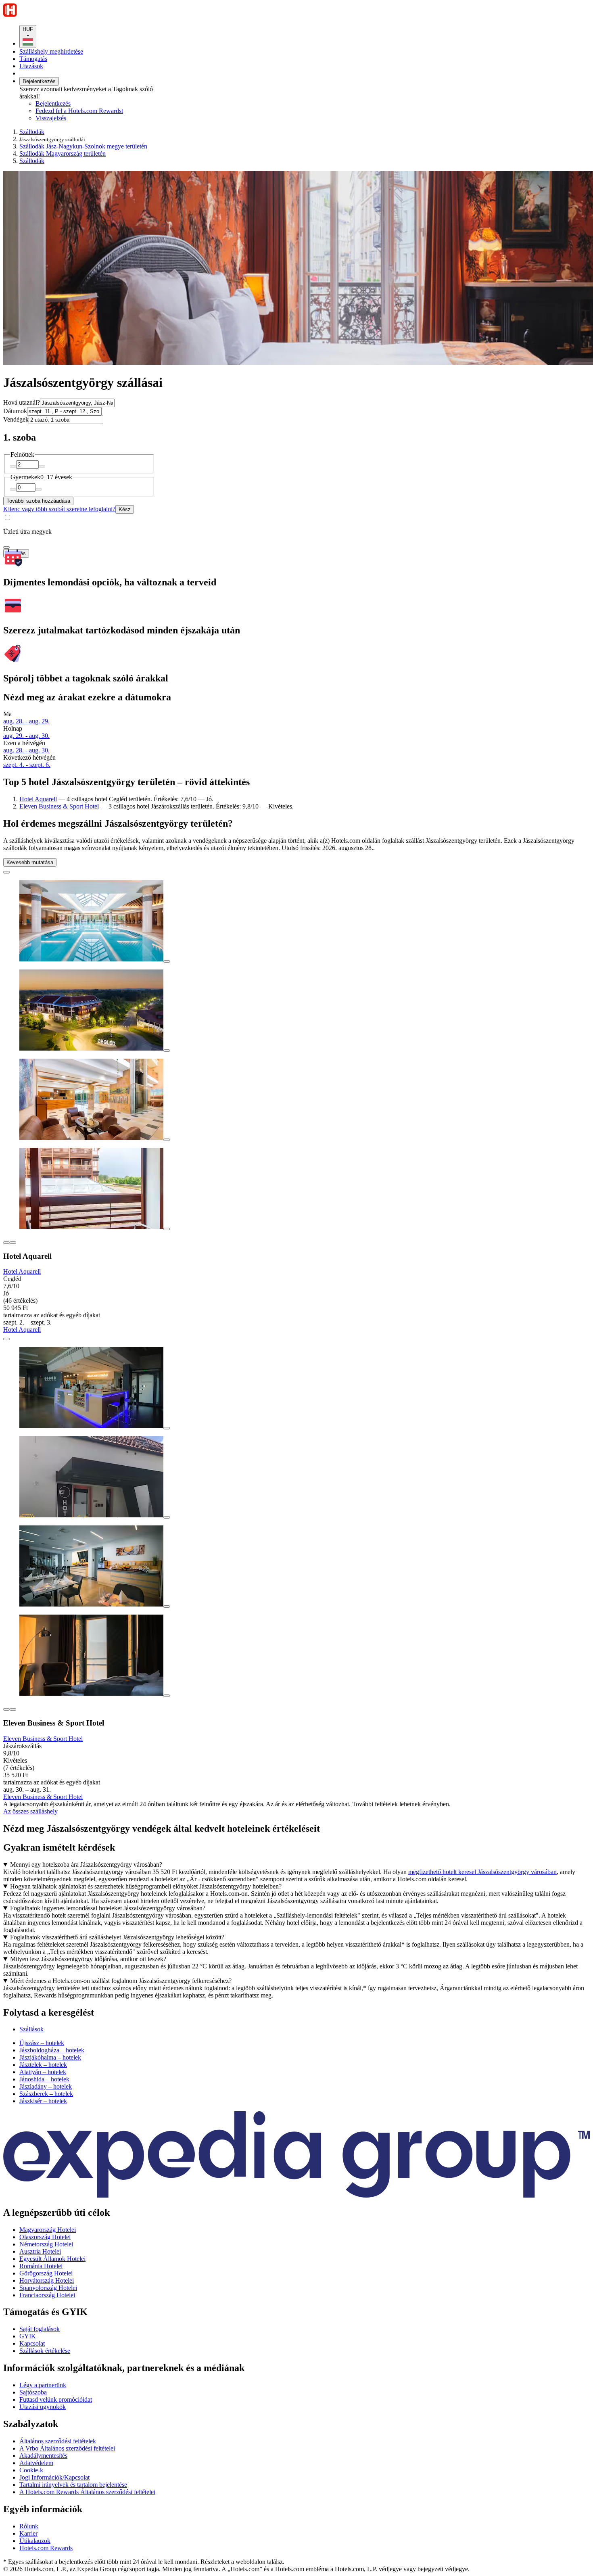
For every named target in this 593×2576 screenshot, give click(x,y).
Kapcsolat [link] (32, 2343)
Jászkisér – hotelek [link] (43, 2101)
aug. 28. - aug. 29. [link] (26, 721)
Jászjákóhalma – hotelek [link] (50, 2057)
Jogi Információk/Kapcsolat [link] (54, 2477)
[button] (296, 2013)
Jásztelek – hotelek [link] (43, 2065)
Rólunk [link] (29, 2526)
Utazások (31, 66)
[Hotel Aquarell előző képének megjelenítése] (6, 1243)
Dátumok (15, 411)
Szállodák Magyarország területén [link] (63, 154)
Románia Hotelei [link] (41, 2266)
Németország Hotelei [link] (46, 2244)
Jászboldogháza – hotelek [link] (52, 2050)
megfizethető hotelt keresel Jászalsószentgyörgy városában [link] (482, 1872)
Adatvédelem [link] (36, 2463)
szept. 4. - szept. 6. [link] (27, 765)
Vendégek (16, 419)
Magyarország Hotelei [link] (48, 2230)
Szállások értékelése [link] (45, 2351)
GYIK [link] (28, 2336)
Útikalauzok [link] (35, 2541)
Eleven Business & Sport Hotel (59, 806)
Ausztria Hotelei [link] (40, 2251)
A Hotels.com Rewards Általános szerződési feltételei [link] (87, 2492)
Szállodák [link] (32, 132)
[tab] (31, 2029)
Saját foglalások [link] (40, 2329)
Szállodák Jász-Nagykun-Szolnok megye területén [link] (83, 146)
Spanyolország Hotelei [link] (48, 2288)
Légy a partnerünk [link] (43, 2385)
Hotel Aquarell (38, 799)
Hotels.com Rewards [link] (46, 2548)
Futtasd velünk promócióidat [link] (56, 2399)
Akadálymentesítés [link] (43, 2456)
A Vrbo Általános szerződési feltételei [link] (67, 2448)
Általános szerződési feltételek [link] (58, 2441)
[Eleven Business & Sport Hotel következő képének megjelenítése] (13, 1709)
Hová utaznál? (22, 402)
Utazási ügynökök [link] (43, 2407)
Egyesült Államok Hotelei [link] (52, 2259)
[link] (103, 118)
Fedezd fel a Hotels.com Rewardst (79, 111)
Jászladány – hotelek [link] (46, 2086)
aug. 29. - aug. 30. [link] (26, 736)
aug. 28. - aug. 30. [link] (26, 750)
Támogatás (33, 59)
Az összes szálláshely (30, 1811)
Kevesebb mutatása (30, 862)
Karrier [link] (28, 2533)
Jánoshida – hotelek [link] (44, 2079)
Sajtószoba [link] (33, 2392)
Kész (125, 509)
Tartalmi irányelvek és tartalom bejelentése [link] (73, 2485)
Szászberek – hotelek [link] (46, 2094)
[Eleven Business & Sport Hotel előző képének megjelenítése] (6, 1709)
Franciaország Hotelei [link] (47, 2295)
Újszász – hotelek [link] (42, 2043)
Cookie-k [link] (31, 2470)
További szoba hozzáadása (38, 501)
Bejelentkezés (39, 81)
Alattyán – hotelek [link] (43, 2072)
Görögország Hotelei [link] (46, 2273)
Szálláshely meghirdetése (51, 51)
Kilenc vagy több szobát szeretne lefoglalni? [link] (59, 509)
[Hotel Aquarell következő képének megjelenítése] (13, 1243)
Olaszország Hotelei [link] (45, 2237)
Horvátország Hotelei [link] (47, 2280)
